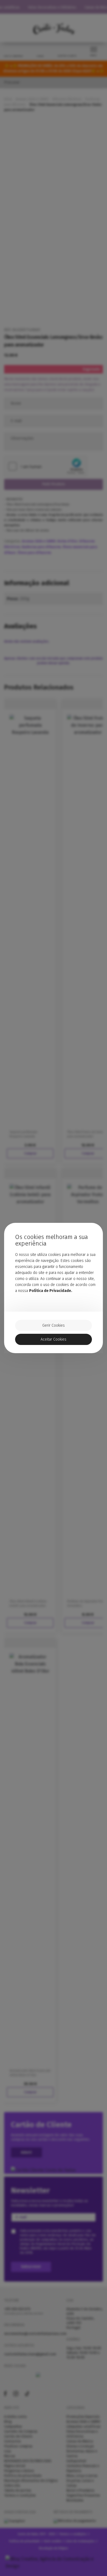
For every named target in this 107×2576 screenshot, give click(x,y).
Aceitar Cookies (54, 1339)
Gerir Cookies (54, 1325)
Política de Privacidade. (51, 1291)
